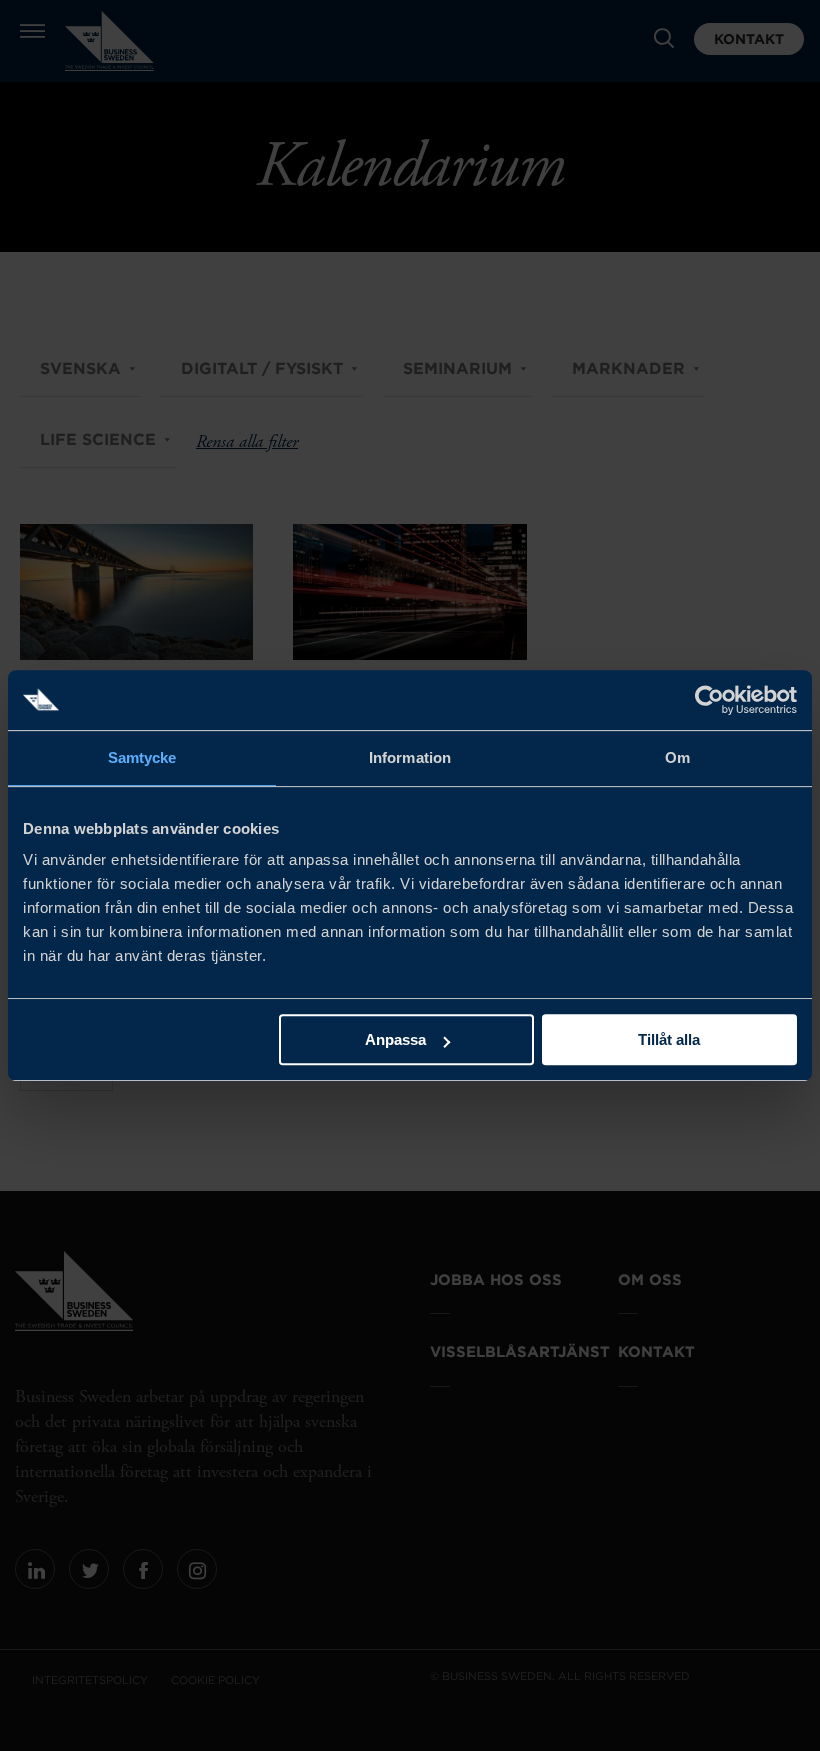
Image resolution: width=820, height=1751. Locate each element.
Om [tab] (677, 757)
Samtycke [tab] (142, 757)
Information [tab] (410, 757)
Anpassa (395, 1039)
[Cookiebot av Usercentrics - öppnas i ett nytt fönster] (709, 700)
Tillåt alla (669, 1039)
